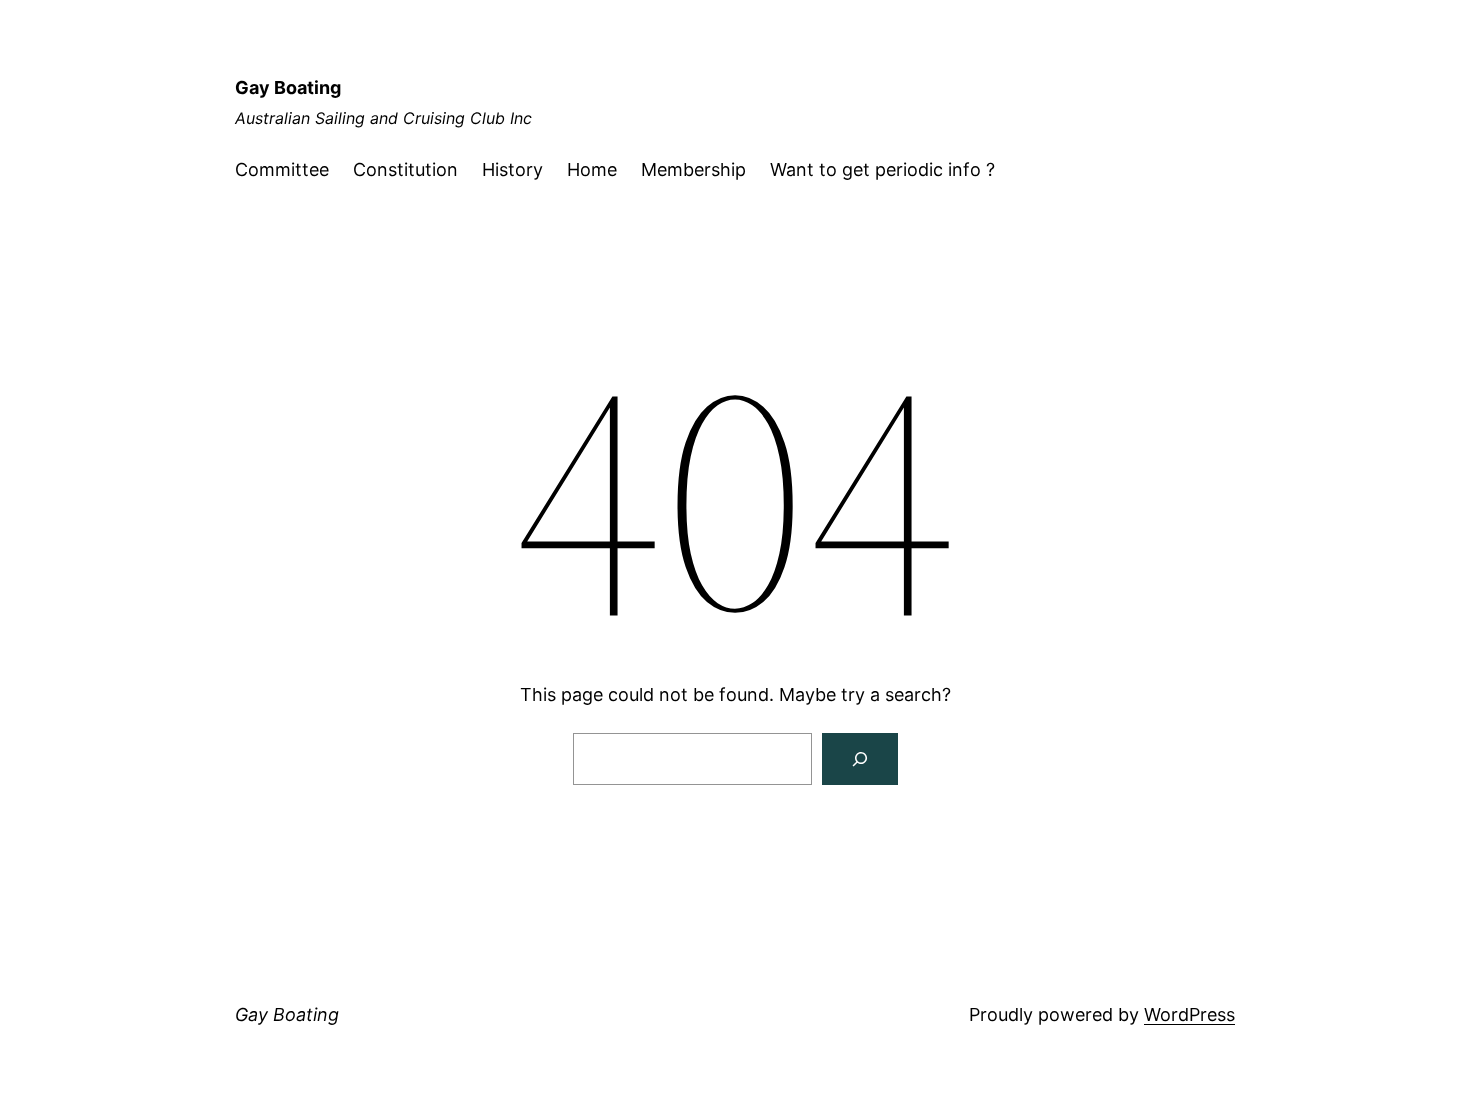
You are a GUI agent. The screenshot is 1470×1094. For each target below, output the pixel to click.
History (512, 169)
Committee (282, 169)
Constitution (405, 169)
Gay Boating (288, 87)
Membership (693, 169)
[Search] (860, 759)
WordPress (1189, 1014)
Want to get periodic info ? (882, 169)
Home (592, 169)
